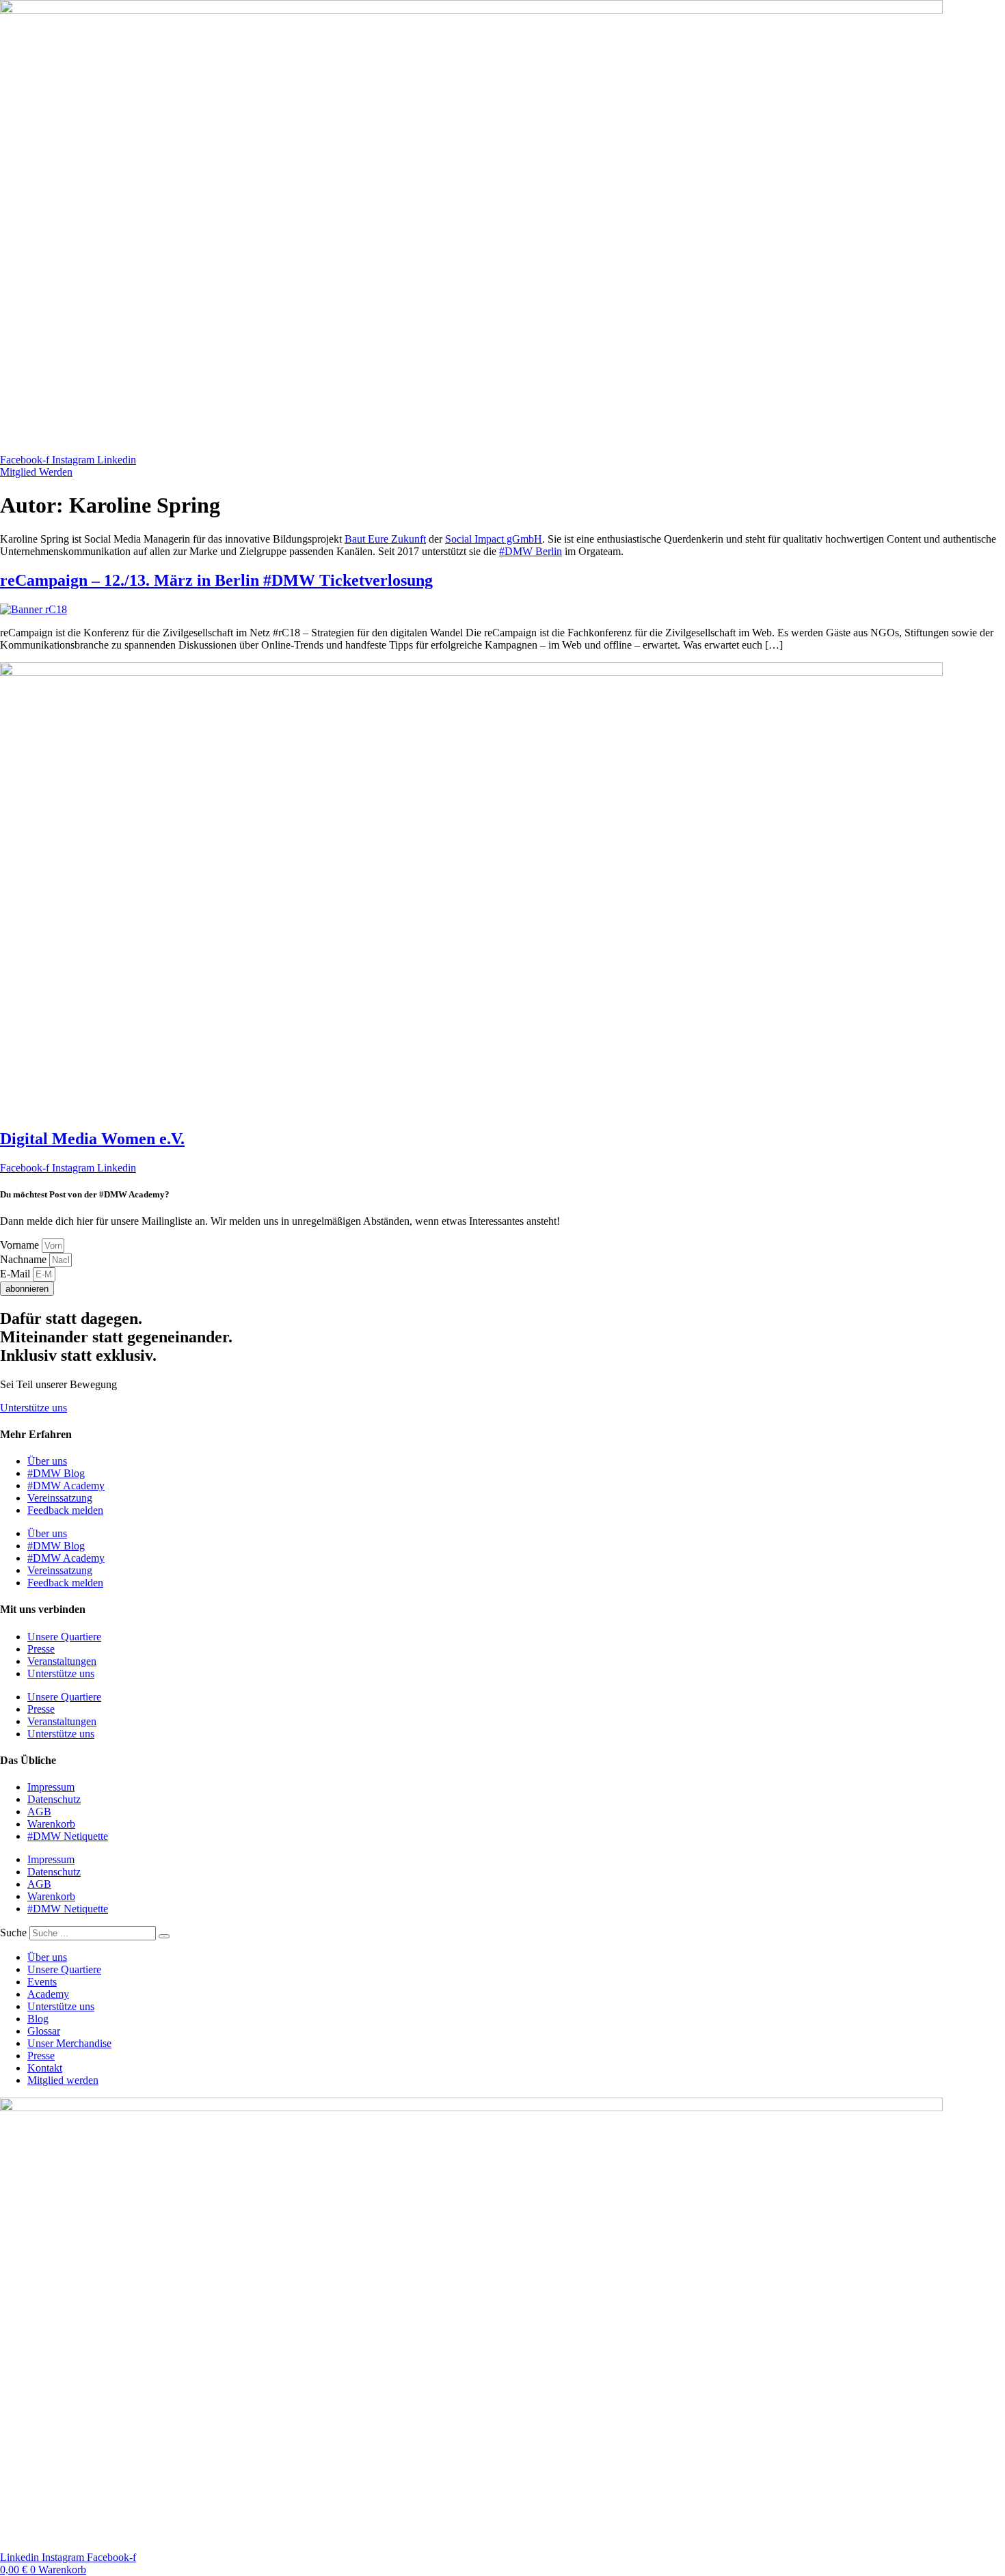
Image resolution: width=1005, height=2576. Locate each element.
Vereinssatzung (60, 1498)
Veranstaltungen (62, 1661)
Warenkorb (51, 1824)
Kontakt (45, 2068)
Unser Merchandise (69, 2043)
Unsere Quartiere (64, 1637)
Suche (13, 1933)
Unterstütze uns (61, 1673)
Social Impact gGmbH (494, 539)
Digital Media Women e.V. (92, 1139)
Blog (38, 2019)
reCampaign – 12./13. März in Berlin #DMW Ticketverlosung (216, 580)
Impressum (51, 1787)
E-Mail (16, 1274)
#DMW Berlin (531, 551)
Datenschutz (54, 1799)
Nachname (25, 1259)
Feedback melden (65, 1510)
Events (42, 1982)
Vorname (21, 1245)
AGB (39, 1812)
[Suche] (164, 1936)
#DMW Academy (66, 1486)
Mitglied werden (63, 2080)
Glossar (44, 2031)
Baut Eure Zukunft (385, 539)
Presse (41, 1649)
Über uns (47, 1461)
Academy (48, 1994)
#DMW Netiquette (68, 1836)
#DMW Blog (56, 1473)
